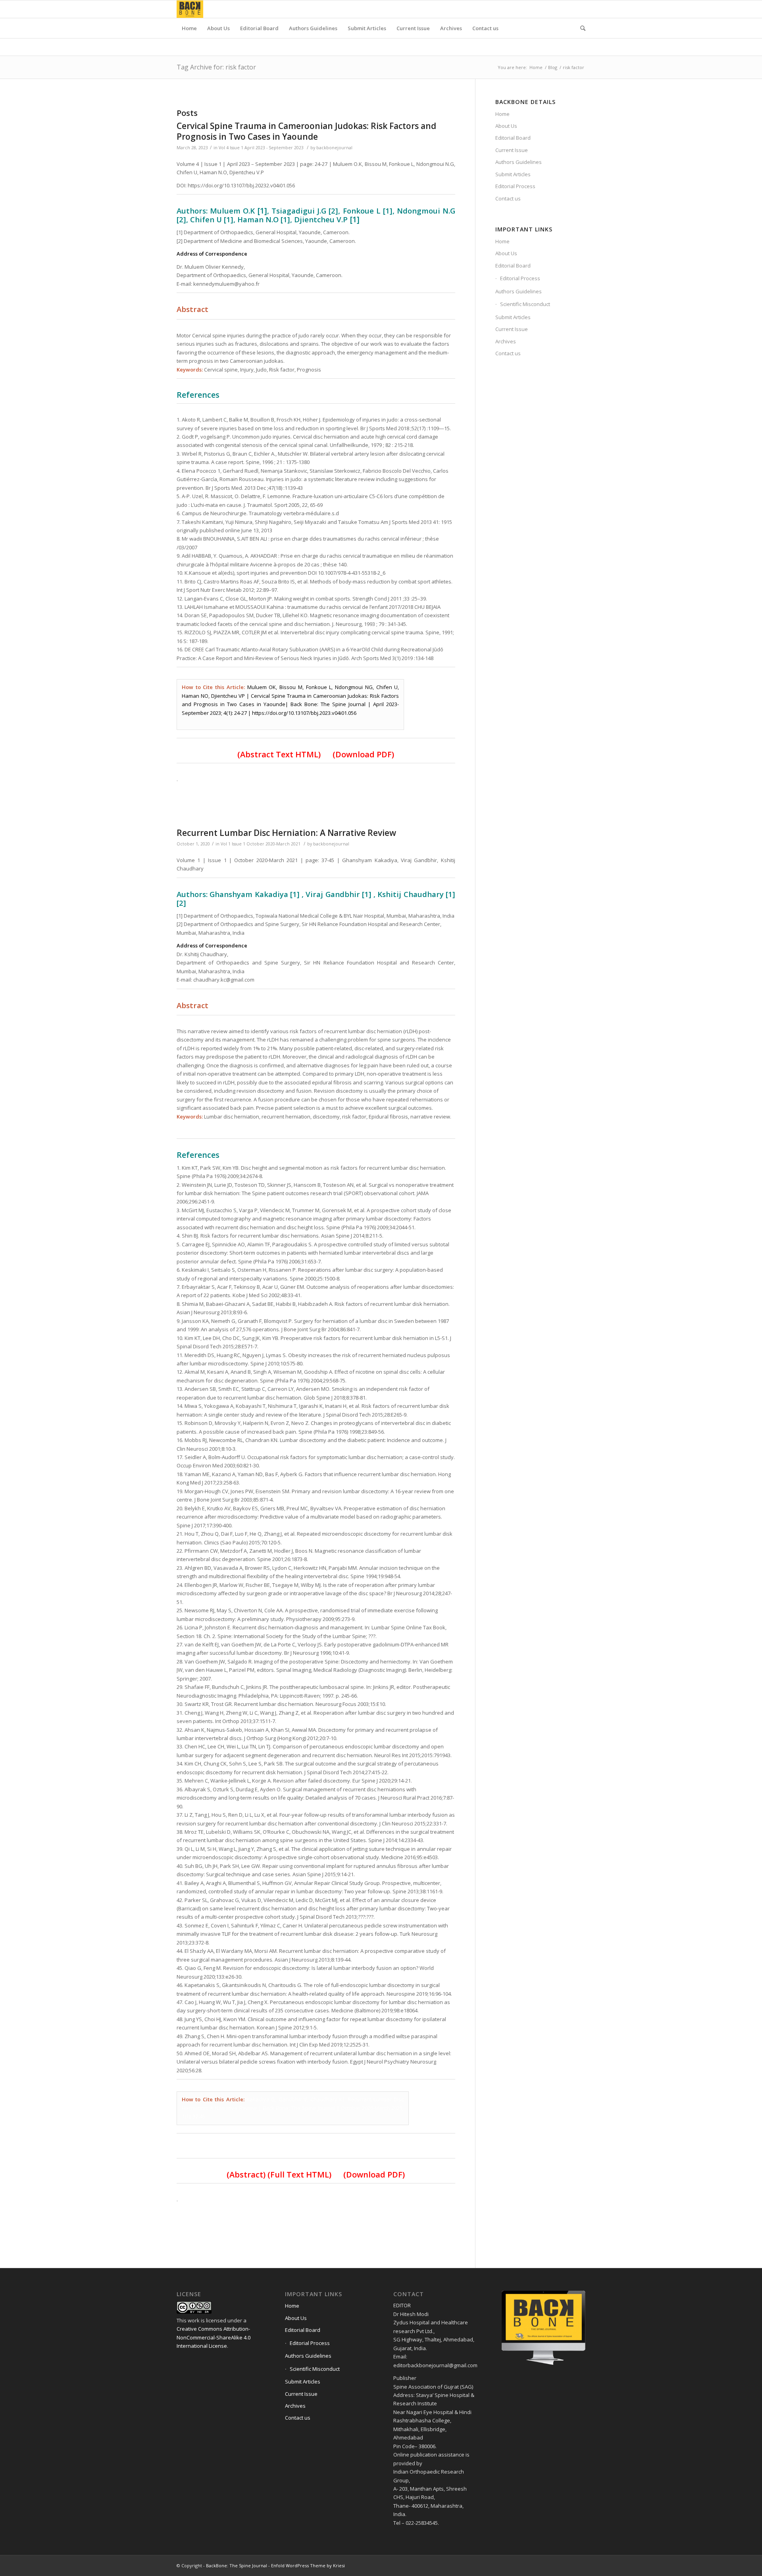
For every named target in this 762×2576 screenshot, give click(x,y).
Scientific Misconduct (525, 304)
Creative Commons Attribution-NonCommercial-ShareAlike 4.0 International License (214, 2337)
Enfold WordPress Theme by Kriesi (308, 2565)
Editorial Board (513, 138)
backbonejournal (334, 148)
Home (536, 67)
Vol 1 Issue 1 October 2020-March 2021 (261, 844)
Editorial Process (515, 186)
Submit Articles (513, 174)
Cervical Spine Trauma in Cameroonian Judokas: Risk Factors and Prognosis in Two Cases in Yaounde (306, 131)
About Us (506, 126)
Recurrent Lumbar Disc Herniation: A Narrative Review (286, 833)
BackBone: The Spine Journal (237, 2565)
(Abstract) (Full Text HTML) (283, 2175)
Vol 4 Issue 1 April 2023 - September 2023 (261, 148)
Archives (506, 341)
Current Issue (512, 150)
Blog (553, 67)
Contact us (508, 198)
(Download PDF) (363, 754)
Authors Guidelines (519, 162)
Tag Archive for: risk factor (216, 67)
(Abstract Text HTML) (279, 754)
